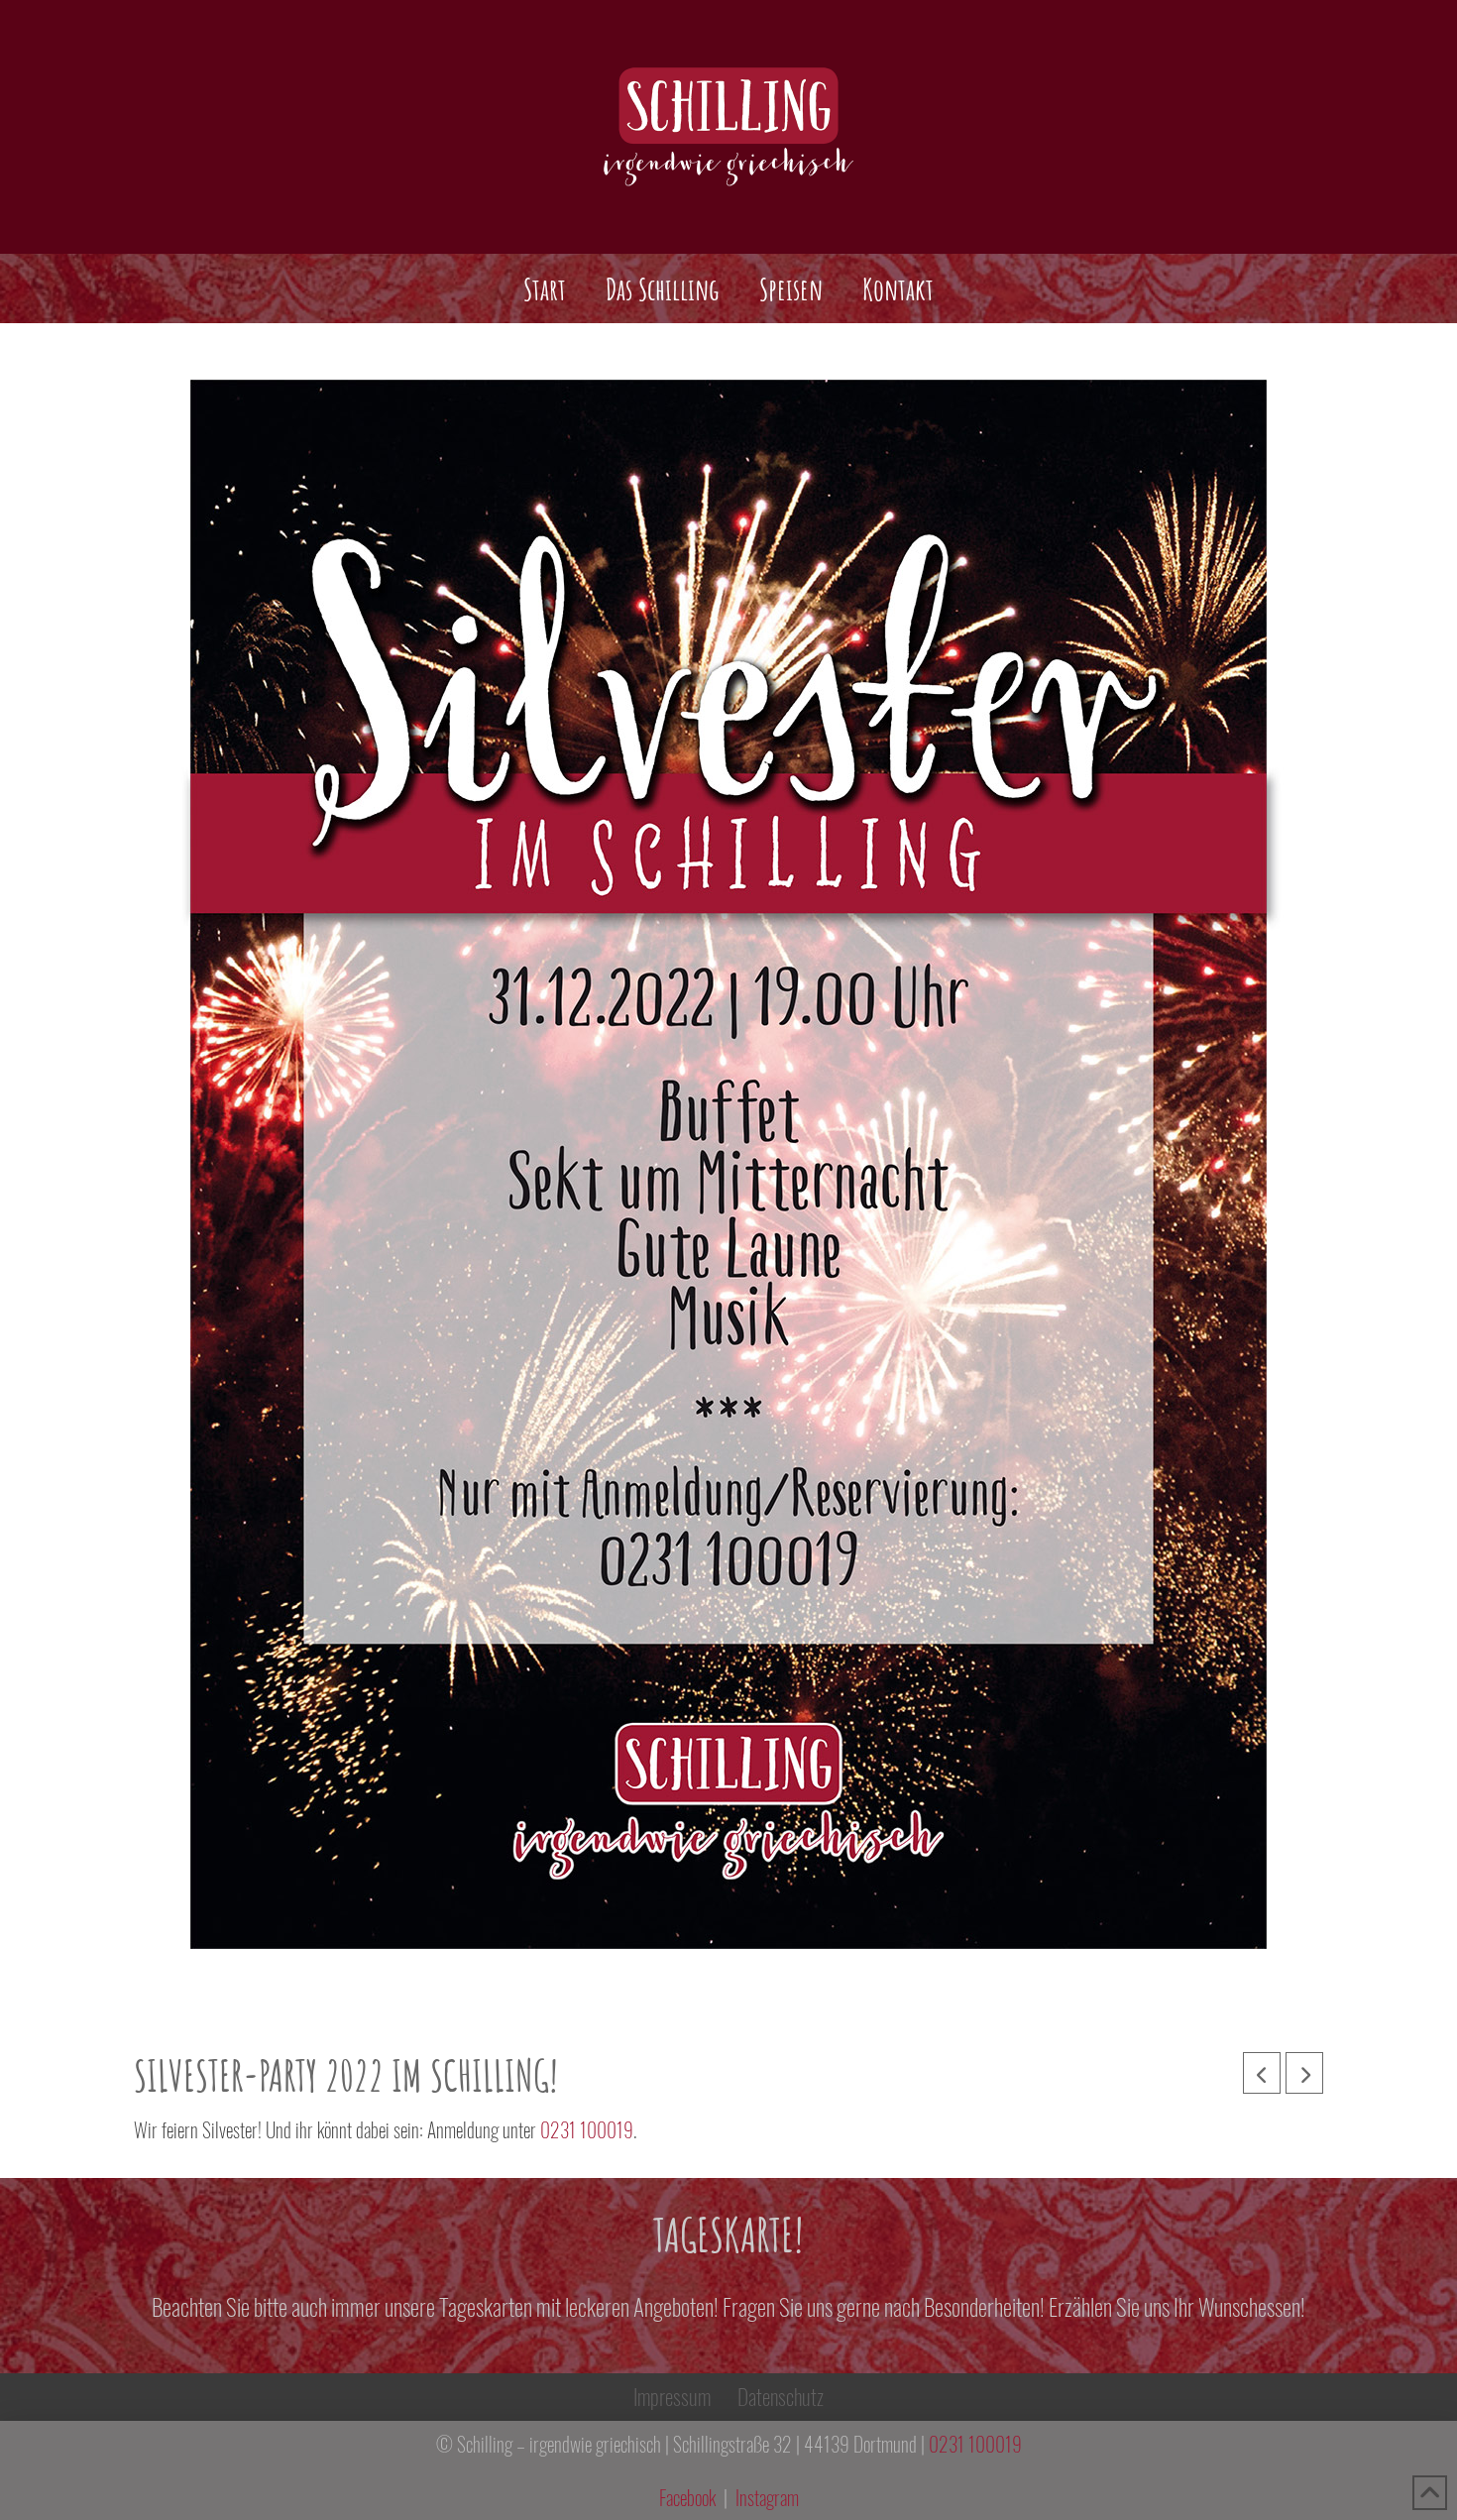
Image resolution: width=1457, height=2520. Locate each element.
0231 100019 (587, 2130)
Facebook (687, 2498)
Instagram (767, 2498)
